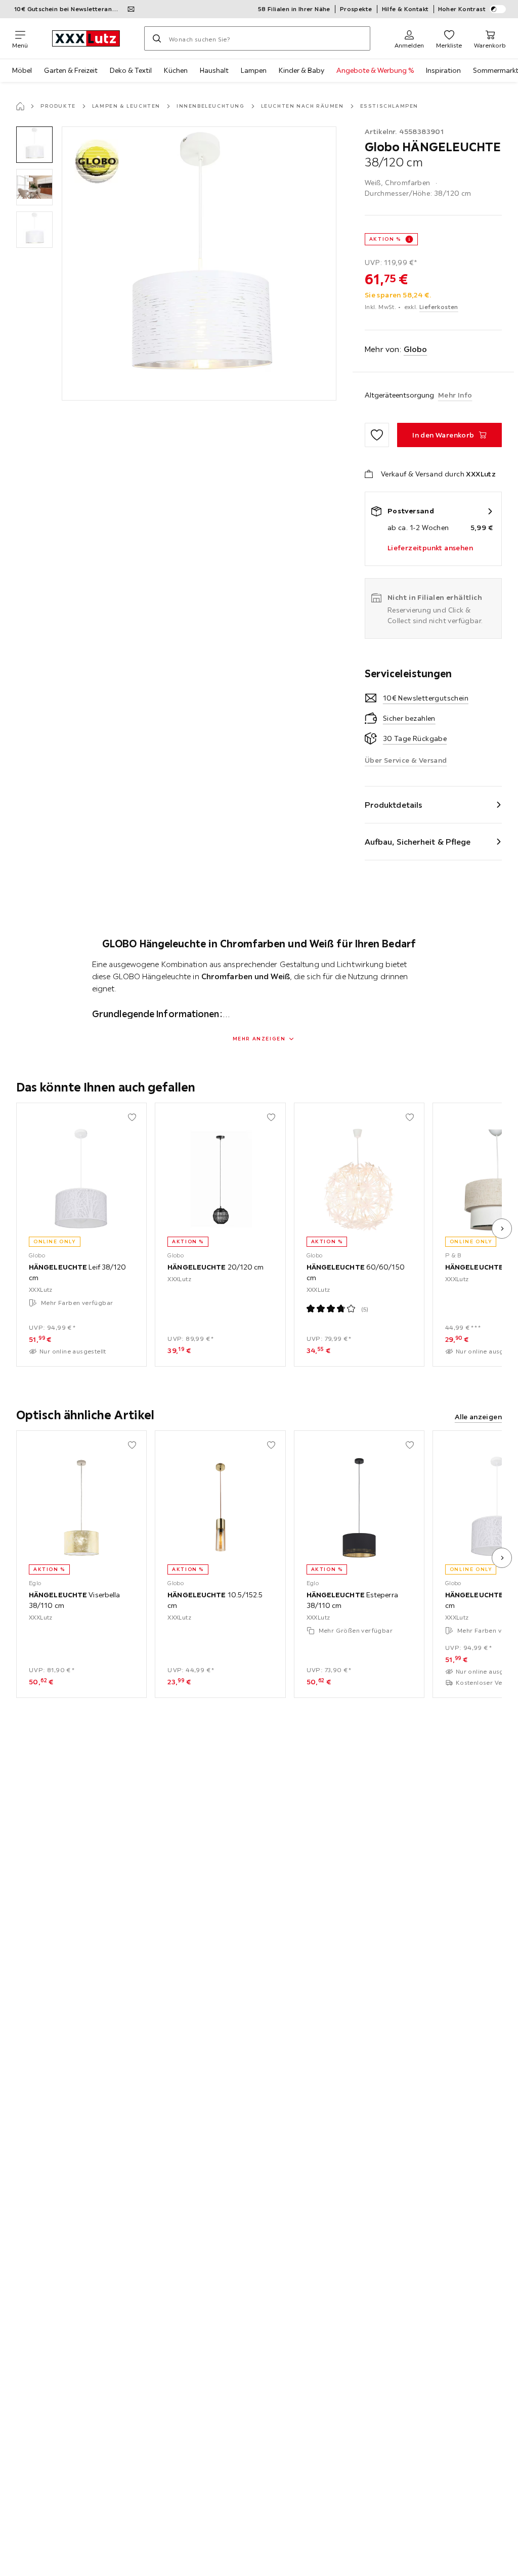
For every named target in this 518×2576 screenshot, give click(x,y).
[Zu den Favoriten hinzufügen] (377, 435)
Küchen (176, 70)
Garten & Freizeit (71, 70)
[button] (34, 145)
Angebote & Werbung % (375, 70)
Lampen (254, 70)
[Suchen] (157, 38)
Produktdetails (394, 805)
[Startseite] (20, 106)
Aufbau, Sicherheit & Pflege (418, 842)
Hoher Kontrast (462, 9)
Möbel (22, 70)
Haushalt (214, 70)
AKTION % (385, 239)
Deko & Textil (131, 70)
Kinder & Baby (301, 70)
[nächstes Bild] (502, 1229)
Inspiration (443, 70)
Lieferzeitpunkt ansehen (430, 548)
